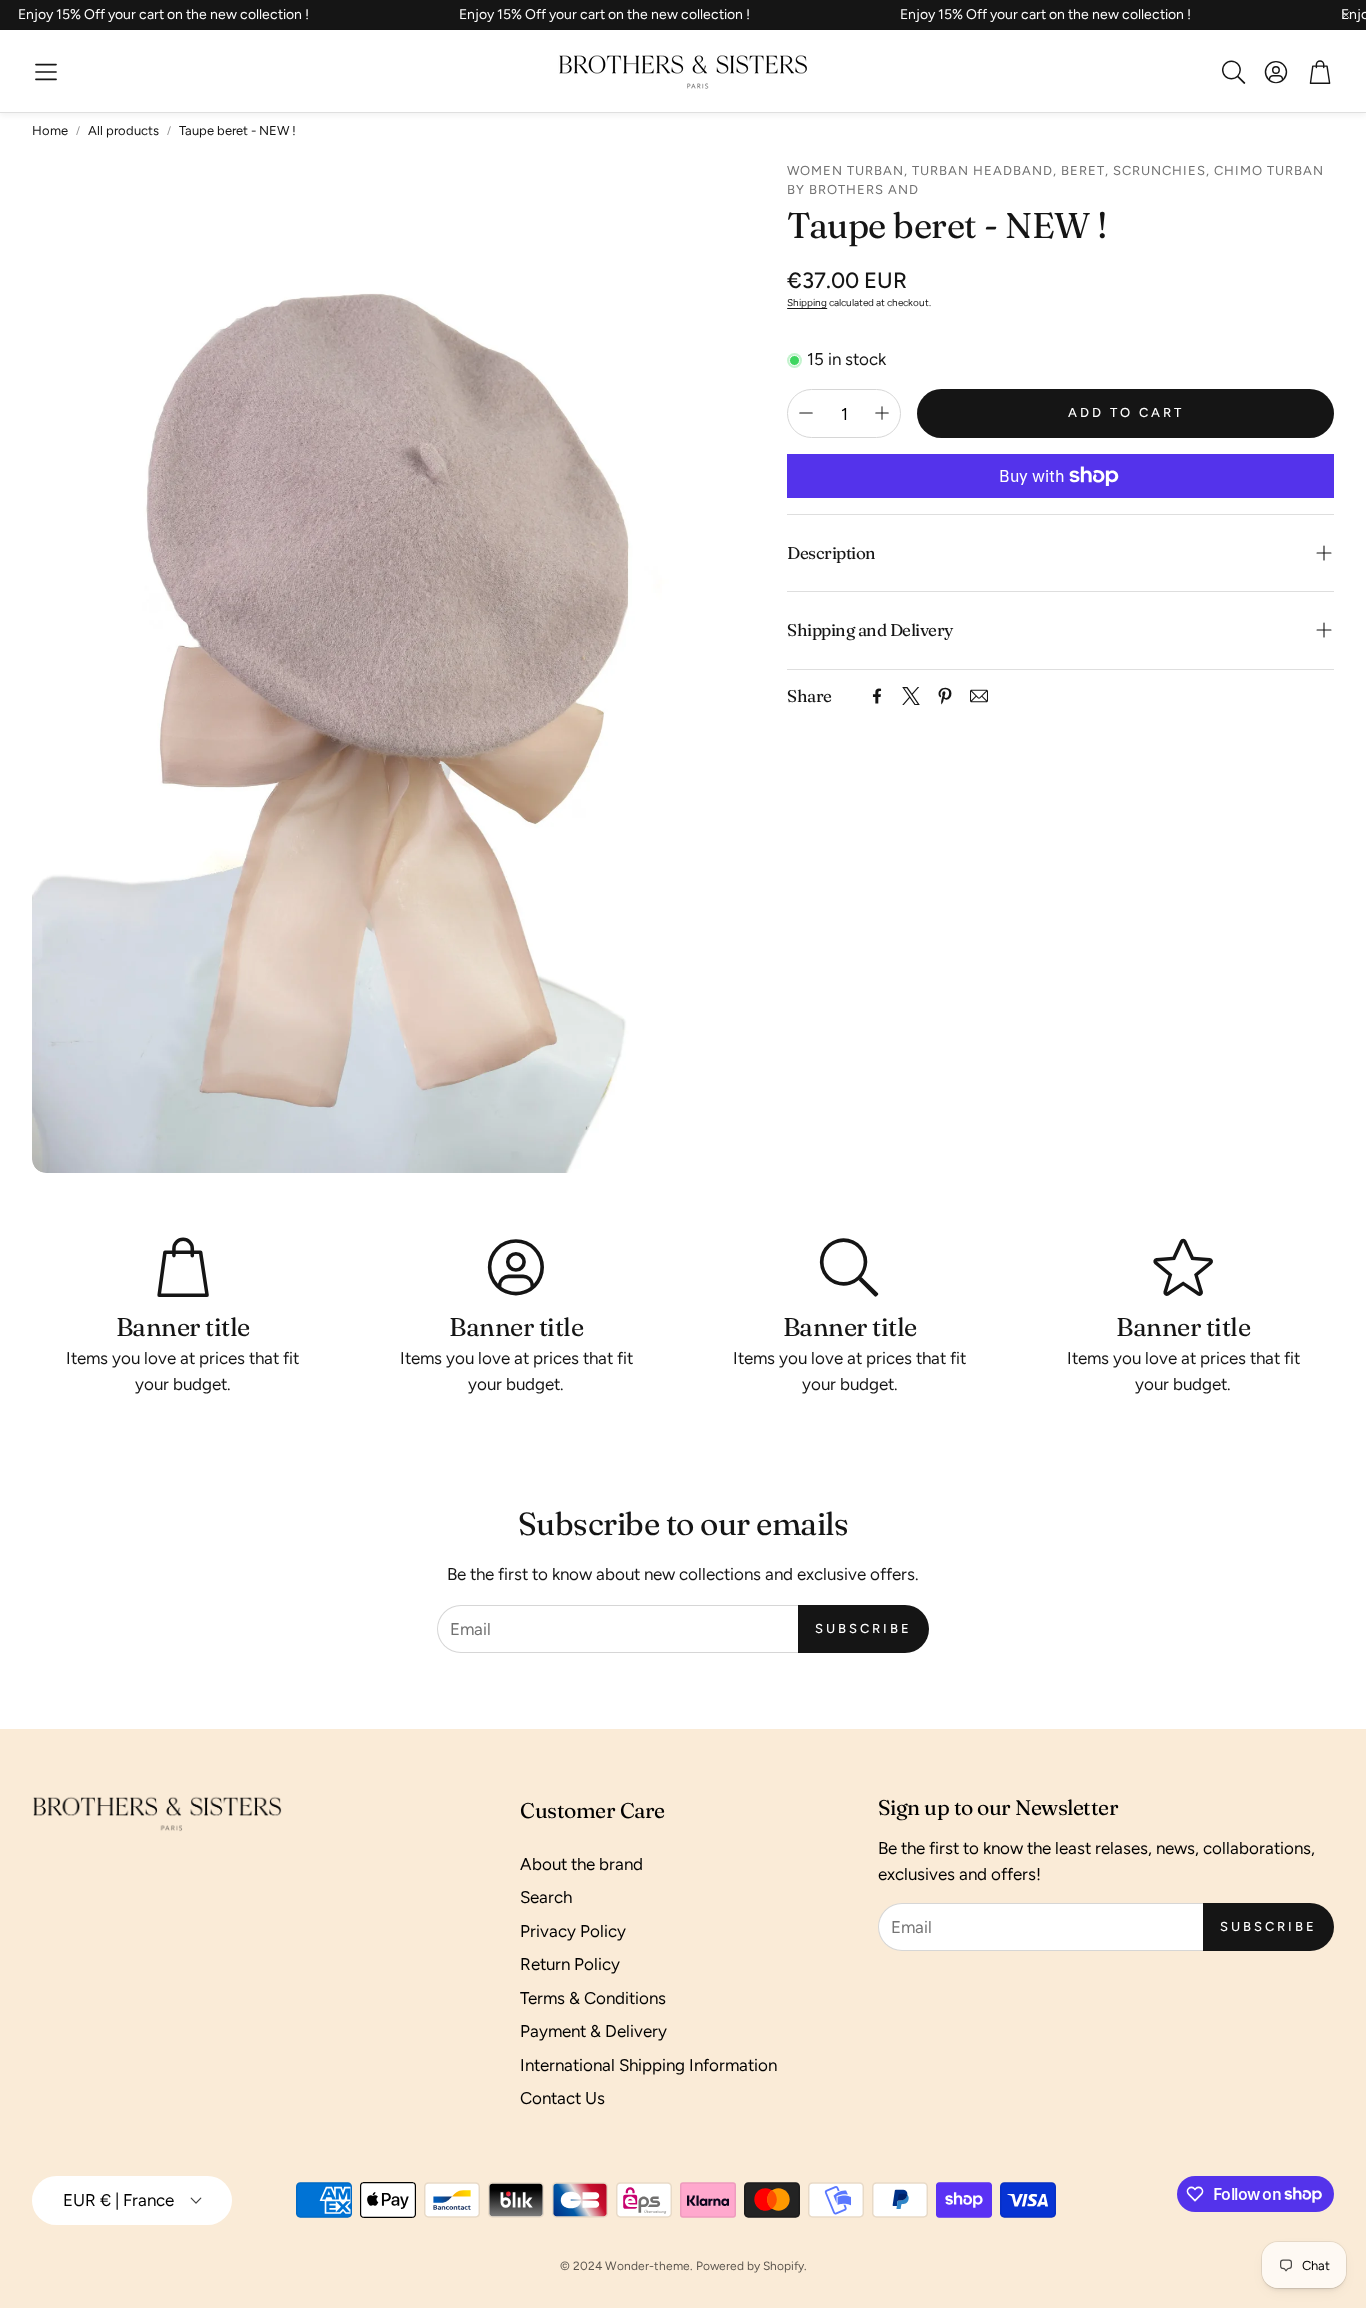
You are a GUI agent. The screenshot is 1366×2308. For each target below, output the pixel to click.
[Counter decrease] (806, 413)
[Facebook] (877, 696)
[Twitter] (911, 696)
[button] (46, 72)
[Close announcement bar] (1346, 15)
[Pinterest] (945, 696)
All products (123, 130)
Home (50, 130)
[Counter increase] (882, 413)
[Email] (979, 696)
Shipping (807, 301)
